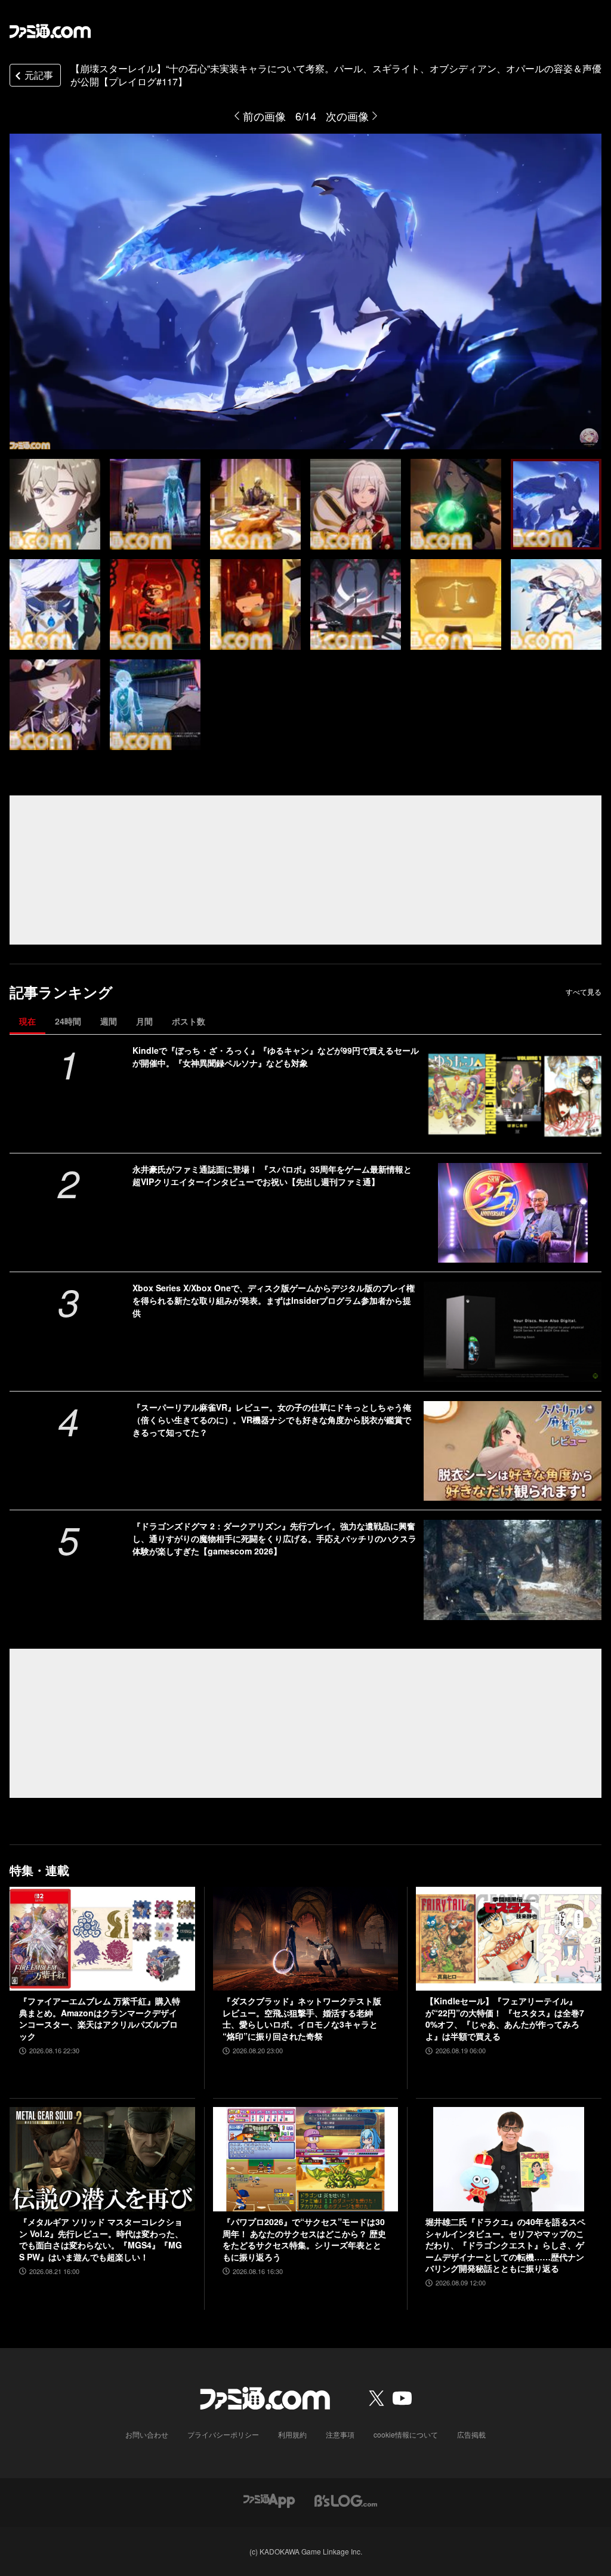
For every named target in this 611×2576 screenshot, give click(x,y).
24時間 (68, 1021)
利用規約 (292, 2434)
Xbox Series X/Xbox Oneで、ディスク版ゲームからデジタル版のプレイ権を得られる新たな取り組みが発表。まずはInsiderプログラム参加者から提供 (274, 1300)
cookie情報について (406, 2434)
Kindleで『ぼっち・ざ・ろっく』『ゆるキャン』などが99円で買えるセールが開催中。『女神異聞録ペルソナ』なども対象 (276, 1056)
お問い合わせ (147, 2434)
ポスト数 (189, 1021)
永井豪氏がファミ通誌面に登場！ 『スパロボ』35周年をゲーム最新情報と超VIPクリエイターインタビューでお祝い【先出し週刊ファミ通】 (272, 1175)
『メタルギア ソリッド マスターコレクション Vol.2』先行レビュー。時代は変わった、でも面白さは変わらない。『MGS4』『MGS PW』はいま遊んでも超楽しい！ (101, 2239)
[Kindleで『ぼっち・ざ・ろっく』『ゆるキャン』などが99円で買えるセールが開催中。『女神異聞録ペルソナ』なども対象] (513, 1094)
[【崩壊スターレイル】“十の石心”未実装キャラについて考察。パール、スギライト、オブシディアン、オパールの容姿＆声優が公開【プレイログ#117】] (55, 504)
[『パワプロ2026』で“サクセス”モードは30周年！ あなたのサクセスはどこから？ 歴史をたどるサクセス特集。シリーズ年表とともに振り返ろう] (306, 2159)
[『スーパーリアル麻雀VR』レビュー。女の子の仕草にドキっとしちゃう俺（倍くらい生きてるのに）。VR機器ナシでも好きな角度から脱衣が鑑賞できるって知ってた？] (513, 1451)
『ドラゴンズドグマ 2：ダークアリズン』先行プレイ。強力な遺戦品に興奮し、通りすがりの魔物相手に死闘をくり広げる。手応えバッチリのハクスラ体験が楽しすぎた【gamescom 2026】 (274, 1538)
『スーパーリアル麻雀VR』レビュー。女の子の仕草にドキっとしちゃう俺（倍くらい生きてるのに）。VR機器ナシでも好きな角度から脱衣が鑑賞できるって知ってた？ (272, 1420)
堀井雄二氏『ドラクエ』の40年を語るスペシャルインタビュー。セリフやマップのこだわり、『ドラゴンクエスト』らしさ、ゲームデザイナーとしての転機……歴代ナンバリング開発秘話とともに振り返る (505, 2245)
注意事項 (340, 2434)
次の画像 (347, 116)
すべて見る (584, 992)
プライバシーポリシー (223, 2434)
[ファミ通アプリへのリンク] (269, 2499)
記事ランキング (61, 992)
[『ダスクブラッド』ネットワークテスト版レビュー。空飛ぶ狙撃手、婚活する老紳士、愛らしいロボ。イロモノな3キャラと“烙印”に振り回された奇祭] (306, 1939)
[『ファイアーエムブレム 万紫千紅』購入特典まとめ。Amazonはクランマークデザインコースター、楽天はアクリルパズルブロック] (102, 1939)
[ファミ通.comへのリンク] (50, 31)
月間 (144, 1021)
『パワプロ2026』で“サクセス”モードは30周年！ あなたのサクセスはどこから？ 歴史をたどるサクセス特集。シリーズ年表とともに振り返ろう (304, 2239)
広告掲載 (471, 2434)
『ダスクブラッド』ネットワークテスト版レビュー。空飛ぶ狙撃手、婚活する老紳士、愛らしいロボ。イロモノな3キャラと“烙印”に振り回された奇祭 (302, 2019)
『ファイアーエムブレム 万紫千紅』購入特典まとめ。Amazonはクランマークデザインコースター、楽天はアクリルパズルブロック (100, 2019)
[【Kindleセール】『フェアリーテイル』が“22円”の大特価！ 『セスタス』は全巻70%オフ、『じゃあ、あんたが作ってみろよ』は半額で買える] (509, 1939)
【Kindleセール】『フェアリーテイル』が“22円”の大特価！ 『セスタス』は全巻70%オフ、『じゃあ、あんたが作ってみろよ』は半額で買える (505, 2019)
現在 (27, 1021)
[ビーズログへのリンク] (346, 2499)
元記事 (39, 75)
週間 (109, 1021)
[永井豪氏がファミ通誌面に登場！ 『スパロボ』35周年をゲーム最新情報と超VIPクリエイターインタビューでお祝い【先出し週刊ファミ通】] (513, 1213)
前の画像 (264, 116)
